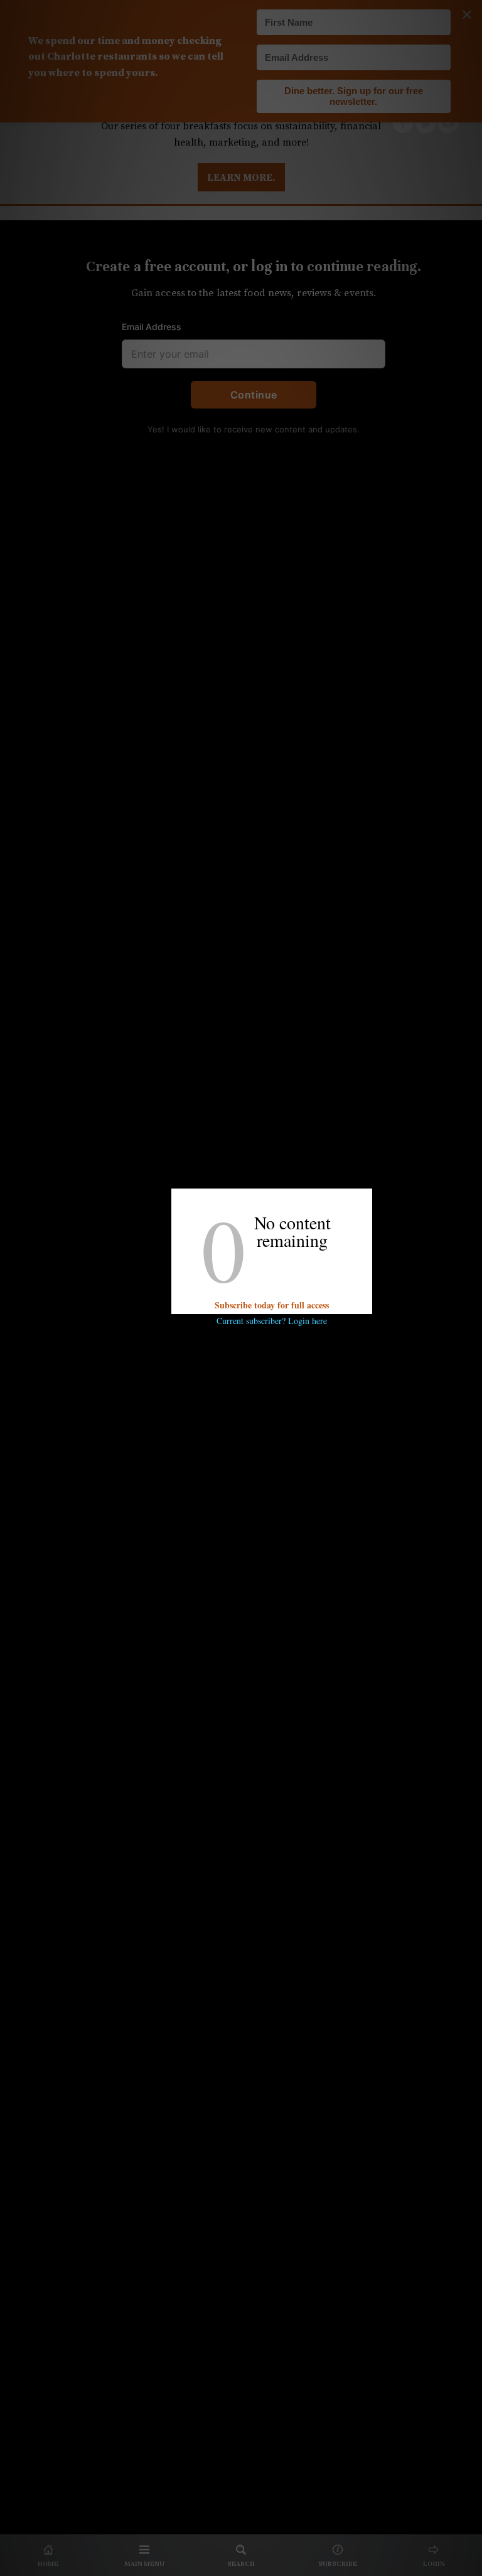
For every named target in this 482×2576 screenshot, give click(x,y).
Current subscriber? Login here (272, 1321)
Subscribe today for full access (272, 1305)
